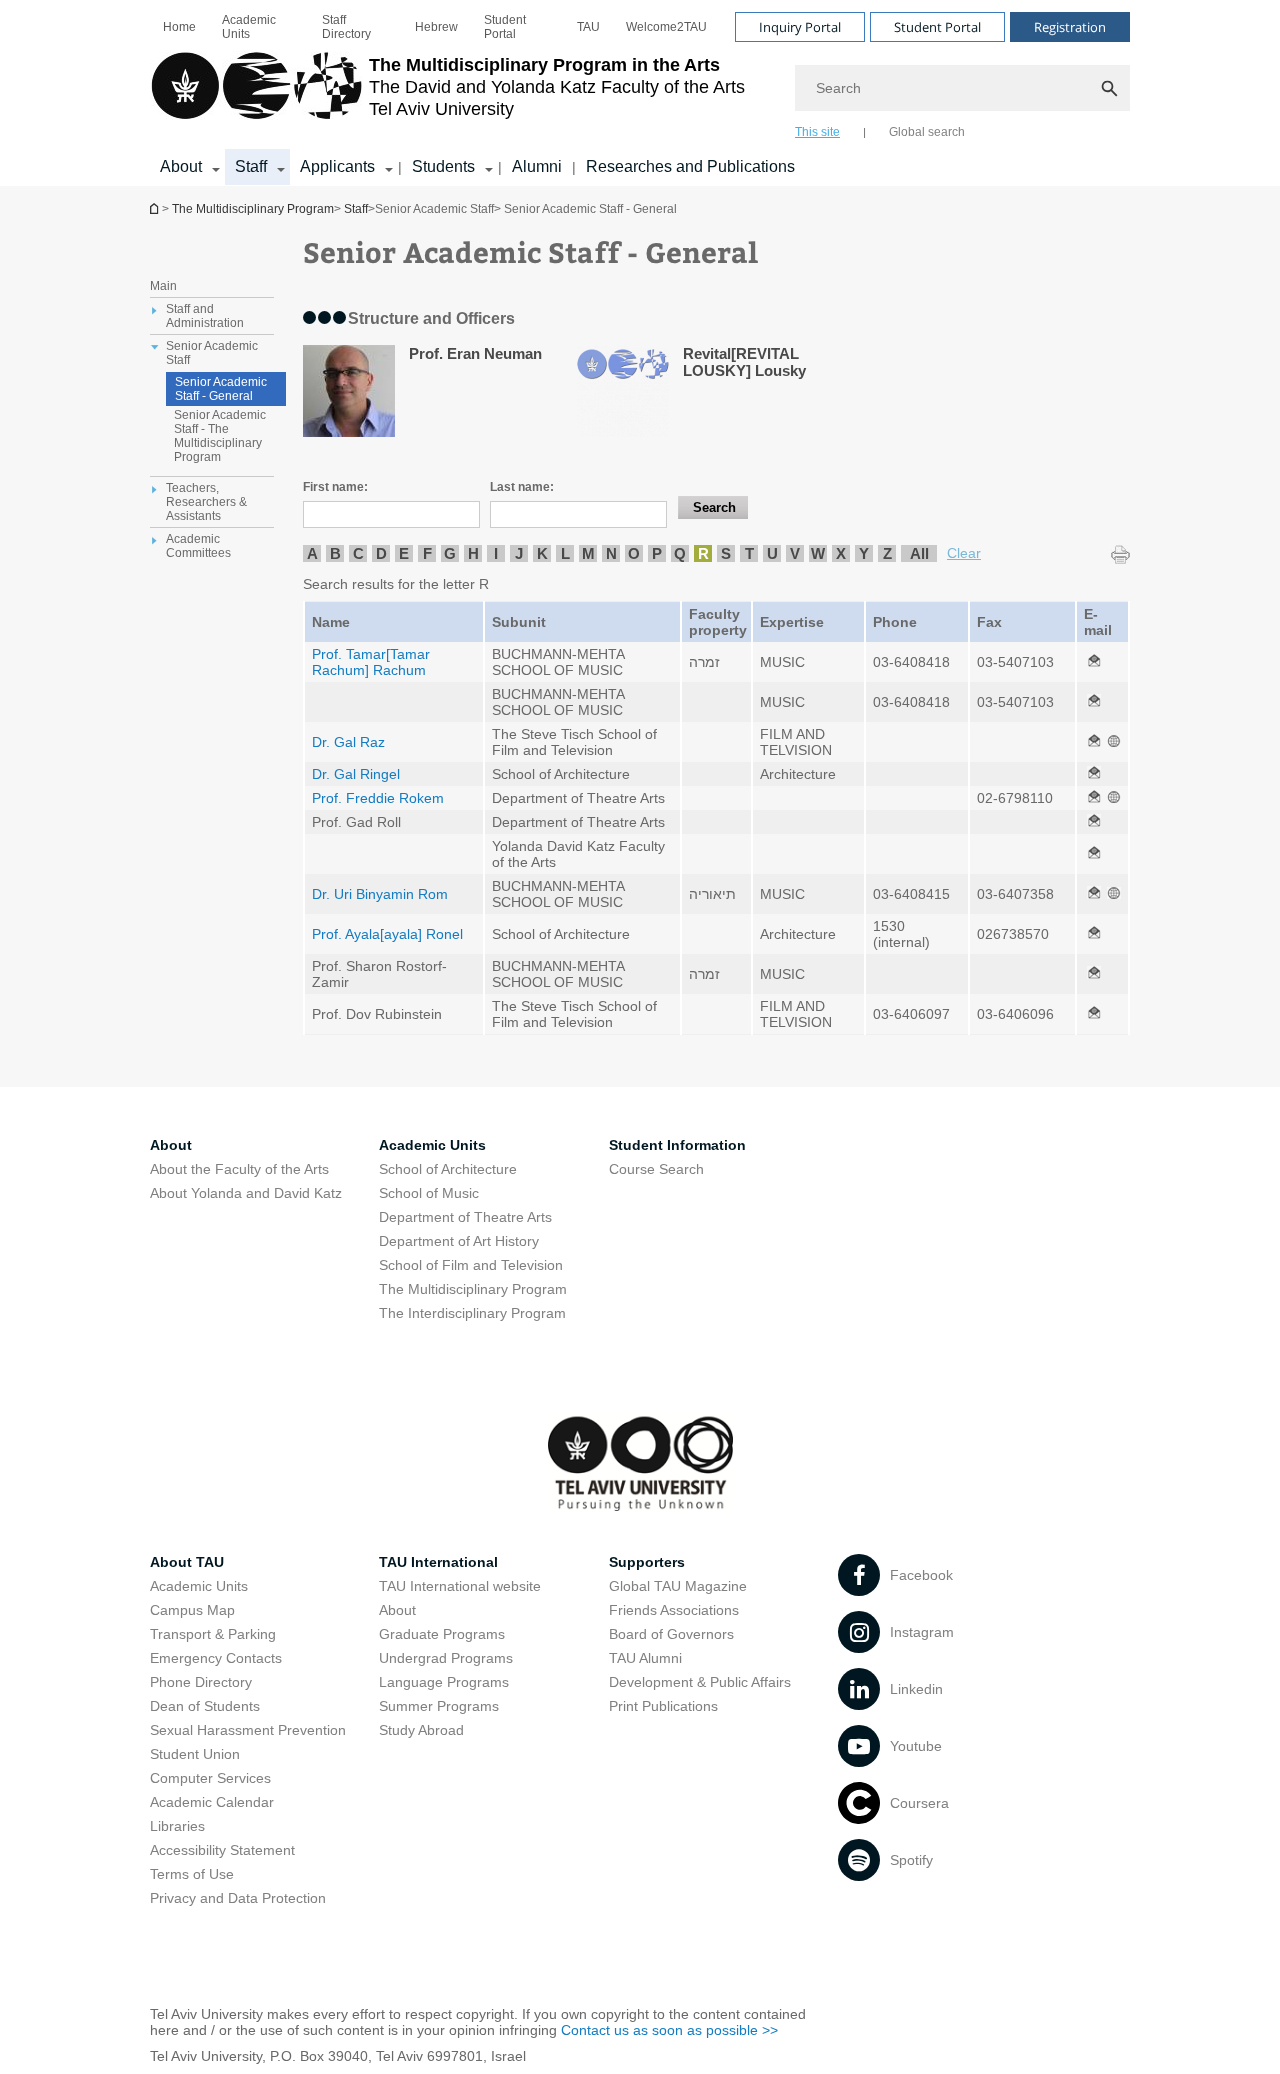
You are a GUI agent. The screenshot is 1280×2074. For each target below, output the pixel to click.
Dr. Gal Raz (348, 742)
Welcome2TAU (666, 27)
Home (179, 27)
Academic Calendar (212, 1802)
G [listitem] (450, 553)
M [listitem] (588, 553)
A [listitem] (312, 553)
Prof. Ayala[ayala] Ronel (387, 934)
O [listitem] (634, 553)
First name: (335, 487)
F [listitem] (427, 553)
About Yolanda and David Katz (246, 1193)
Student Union (195, 1754)
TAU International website (460, 1586)
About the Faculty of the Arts (239, 1169)
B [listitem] (335, 553)
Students (443, 166)
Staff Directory (346, 27)
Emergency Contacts (216, 1658)
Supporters (647, 1562)
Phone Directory (201, 1682)
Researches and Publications (690, 166)
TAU (588, 27)
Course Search (656, 1169)
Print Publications (663, 1706)
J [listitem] (519, 553)
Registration (1070, 27)
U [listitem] (772, 553)
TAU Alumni (645, 1658)
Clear (964, 553)
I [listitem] (496, 553)
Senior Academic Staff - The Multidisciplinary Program (220, 436)
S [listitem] (726, 553)
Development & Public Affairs (700, 1682)
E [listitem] (404, 553)
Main (163, 286)
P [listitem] (657, 553)
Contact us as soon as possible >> (669, 2030)
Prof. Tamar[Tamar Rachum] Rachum (371, 662)
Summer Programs (439, 1706)
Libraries (177, 1826)
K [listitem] (542, 553)
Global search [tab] (927, 132)
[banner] (640, 93)
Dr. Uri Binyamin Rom (380, 894)
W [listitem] (818, 553)
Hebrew (436, 27)
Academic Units (249, 27)
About (181, 166)
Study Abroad (421, 1730)
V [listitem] (795, 553)
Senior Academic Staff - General (221, 389)
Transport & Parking (213, 1634)
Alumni (537, 166)
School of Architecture (448, 1169)
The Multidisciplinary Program (156, 208)
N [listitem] (611, 553)
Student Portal (505, 27)
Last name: (522, 487)
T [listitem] (749, 553)
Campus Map (192, 1610)
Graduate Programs (442, 1634)
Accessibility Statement (222, 1850)
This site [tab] (817, 132)
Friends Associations (674, 1610)
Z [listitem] (887, 553)
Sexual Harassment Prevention (248, 1730)
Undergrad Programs (446, 1658)
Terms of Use (192, 1874)
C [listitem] (358, 553)
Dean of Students (205, 1706)
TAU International (438, 1562)
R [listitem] (703, 553)
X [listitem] (841, 553)
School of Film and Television (471, 1265)
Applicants (337, 166)
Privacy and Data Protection (238, 1898)
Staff (251, 166)
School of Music (429, 1193)
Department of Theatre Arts (465, 1217)
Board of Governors (671, 1634)
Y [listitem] (864, 553)
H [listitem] (473, 553)
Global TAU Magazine (678, 1586)
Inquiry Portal (800, 27)
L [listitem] (565, 553)
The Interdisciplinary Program (472, 1313)
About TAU (187, 1562)
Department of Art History (459, 1241)
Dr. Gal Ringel (356, 774)
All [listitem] (919, 553)
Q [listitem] (680, 553)
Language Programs (444, 1682)
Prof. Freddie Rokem (378, 798)
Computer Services (210, 1778)
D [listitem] (381, 553)
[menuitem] (179, 27)
